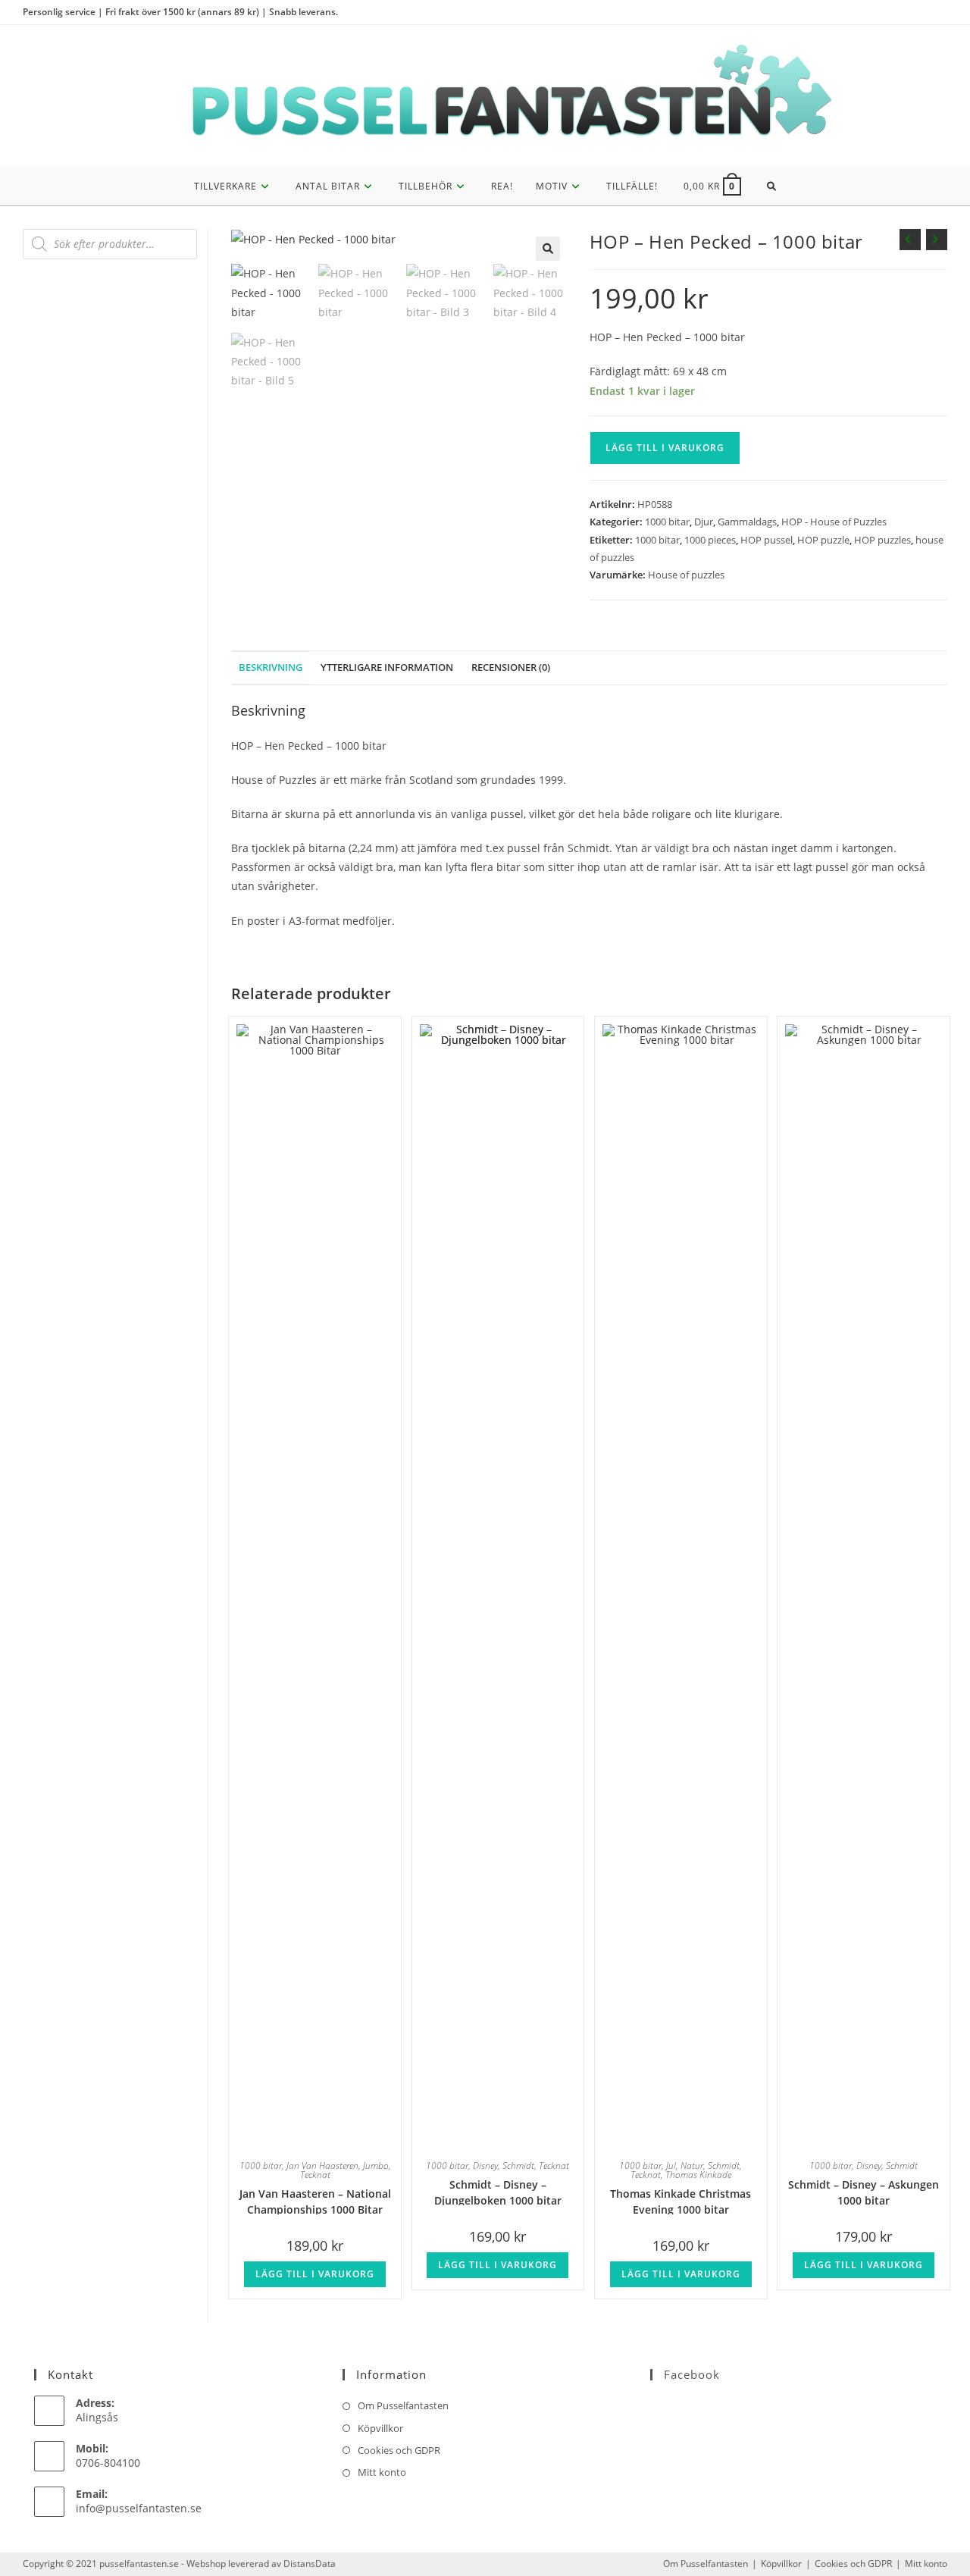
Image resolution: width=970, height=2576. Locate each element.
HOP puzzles (882, 540)
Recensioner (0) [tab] (511, 668)
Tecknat (315, 2175)
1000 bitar (667, 522)
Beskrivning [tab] (271, 668)
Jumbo (376, 2165)
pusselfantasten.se (139, 2563)
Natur (692, 2165)
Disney (485, 2165)
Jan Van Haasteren (322, 2165)
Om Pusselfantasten (403, 2405)
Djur (704, 522)
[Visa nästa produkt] (937, 240)
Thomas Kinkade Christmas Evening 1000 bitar (681, 2200)
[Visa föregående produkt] (910, 240)
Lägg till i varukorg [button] (315, 2274)
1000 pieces (710, 540)
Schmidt (518, 2165)
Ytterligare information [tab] (387, 668)
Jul (671, 2165)
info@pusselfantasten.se (139, 2508)
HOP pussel (767, 540)
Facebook (692, 2374)
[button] (548, 249)
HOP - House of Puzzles (834, 522)
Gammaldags (747, 522)
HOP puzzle (823, 540)
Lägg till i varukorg (665, 448)
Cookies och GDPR (399, 2450)
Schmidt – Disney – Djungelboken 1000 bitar (498, 2191)
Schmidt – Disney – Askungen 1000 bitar (864, 2191)
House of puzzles (686, 575)
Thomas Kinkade (698, 2175)
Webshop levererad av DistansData (261, 2563)
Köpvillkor (380, 2428)
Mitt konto (382, 2472)
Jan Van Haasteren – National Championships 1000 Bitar (315, 2200)
